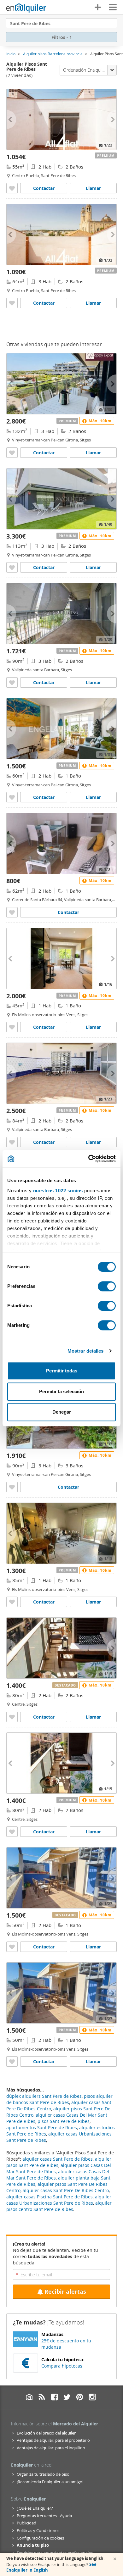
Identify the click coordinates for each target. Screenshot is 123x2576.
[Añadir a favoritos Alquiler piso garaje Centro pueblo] (12, 303)
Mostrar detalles (86, 1351)
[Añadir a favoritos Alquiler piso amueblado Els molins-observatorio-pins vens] (12, 1602)
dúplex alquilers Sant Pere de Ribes (44, 2096)
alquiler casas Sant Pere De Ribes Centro (66, 2190)
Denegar (62, 1412)
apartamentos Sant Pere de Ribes (42, 2127)
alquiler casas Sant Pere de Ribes (58, 2159)
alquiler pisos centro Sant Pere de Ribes (59, 2206)
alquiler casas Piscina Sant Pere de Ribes (50, 2197)
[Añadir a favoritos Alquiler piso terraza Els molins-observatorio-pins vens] (12, 1027)
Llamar (93, 188)
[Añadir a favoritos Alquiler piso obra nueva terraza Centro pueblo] (12, 188)
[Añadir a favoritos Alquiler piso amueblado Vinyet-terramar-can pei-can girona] (12, 453)
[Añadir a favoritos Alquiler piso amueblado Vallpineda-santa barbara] (12, 912)
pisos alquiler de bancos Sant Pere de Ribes (59, 2099)
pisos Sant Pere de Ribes (64, 2121)
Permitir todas (62, 1371)
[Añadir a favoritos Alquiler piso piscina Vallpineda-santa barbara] (12, 682)
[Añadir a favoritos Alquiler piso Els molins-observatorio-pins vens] (12, 2061)
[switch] (107, 1286)
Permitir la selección (61, 1391)
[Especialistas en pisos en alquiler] (26, 8)
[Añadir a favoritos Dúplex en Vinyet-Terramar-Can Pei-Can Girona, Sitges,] (12, 1487)
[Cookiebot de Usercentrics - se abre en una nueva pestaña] (88, 1159)
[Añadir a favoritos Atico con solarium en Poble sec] (12, 1947)
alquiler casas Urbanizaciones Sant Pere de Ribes (59, 2200)
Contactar (44, 188)
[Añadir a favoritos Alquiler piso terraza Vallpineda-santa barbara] (12, 1142)
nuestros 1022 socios (58, 1191)
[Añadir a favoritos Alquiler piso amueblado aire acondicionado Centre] (12, 1832)
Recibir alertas (65, 2292)
